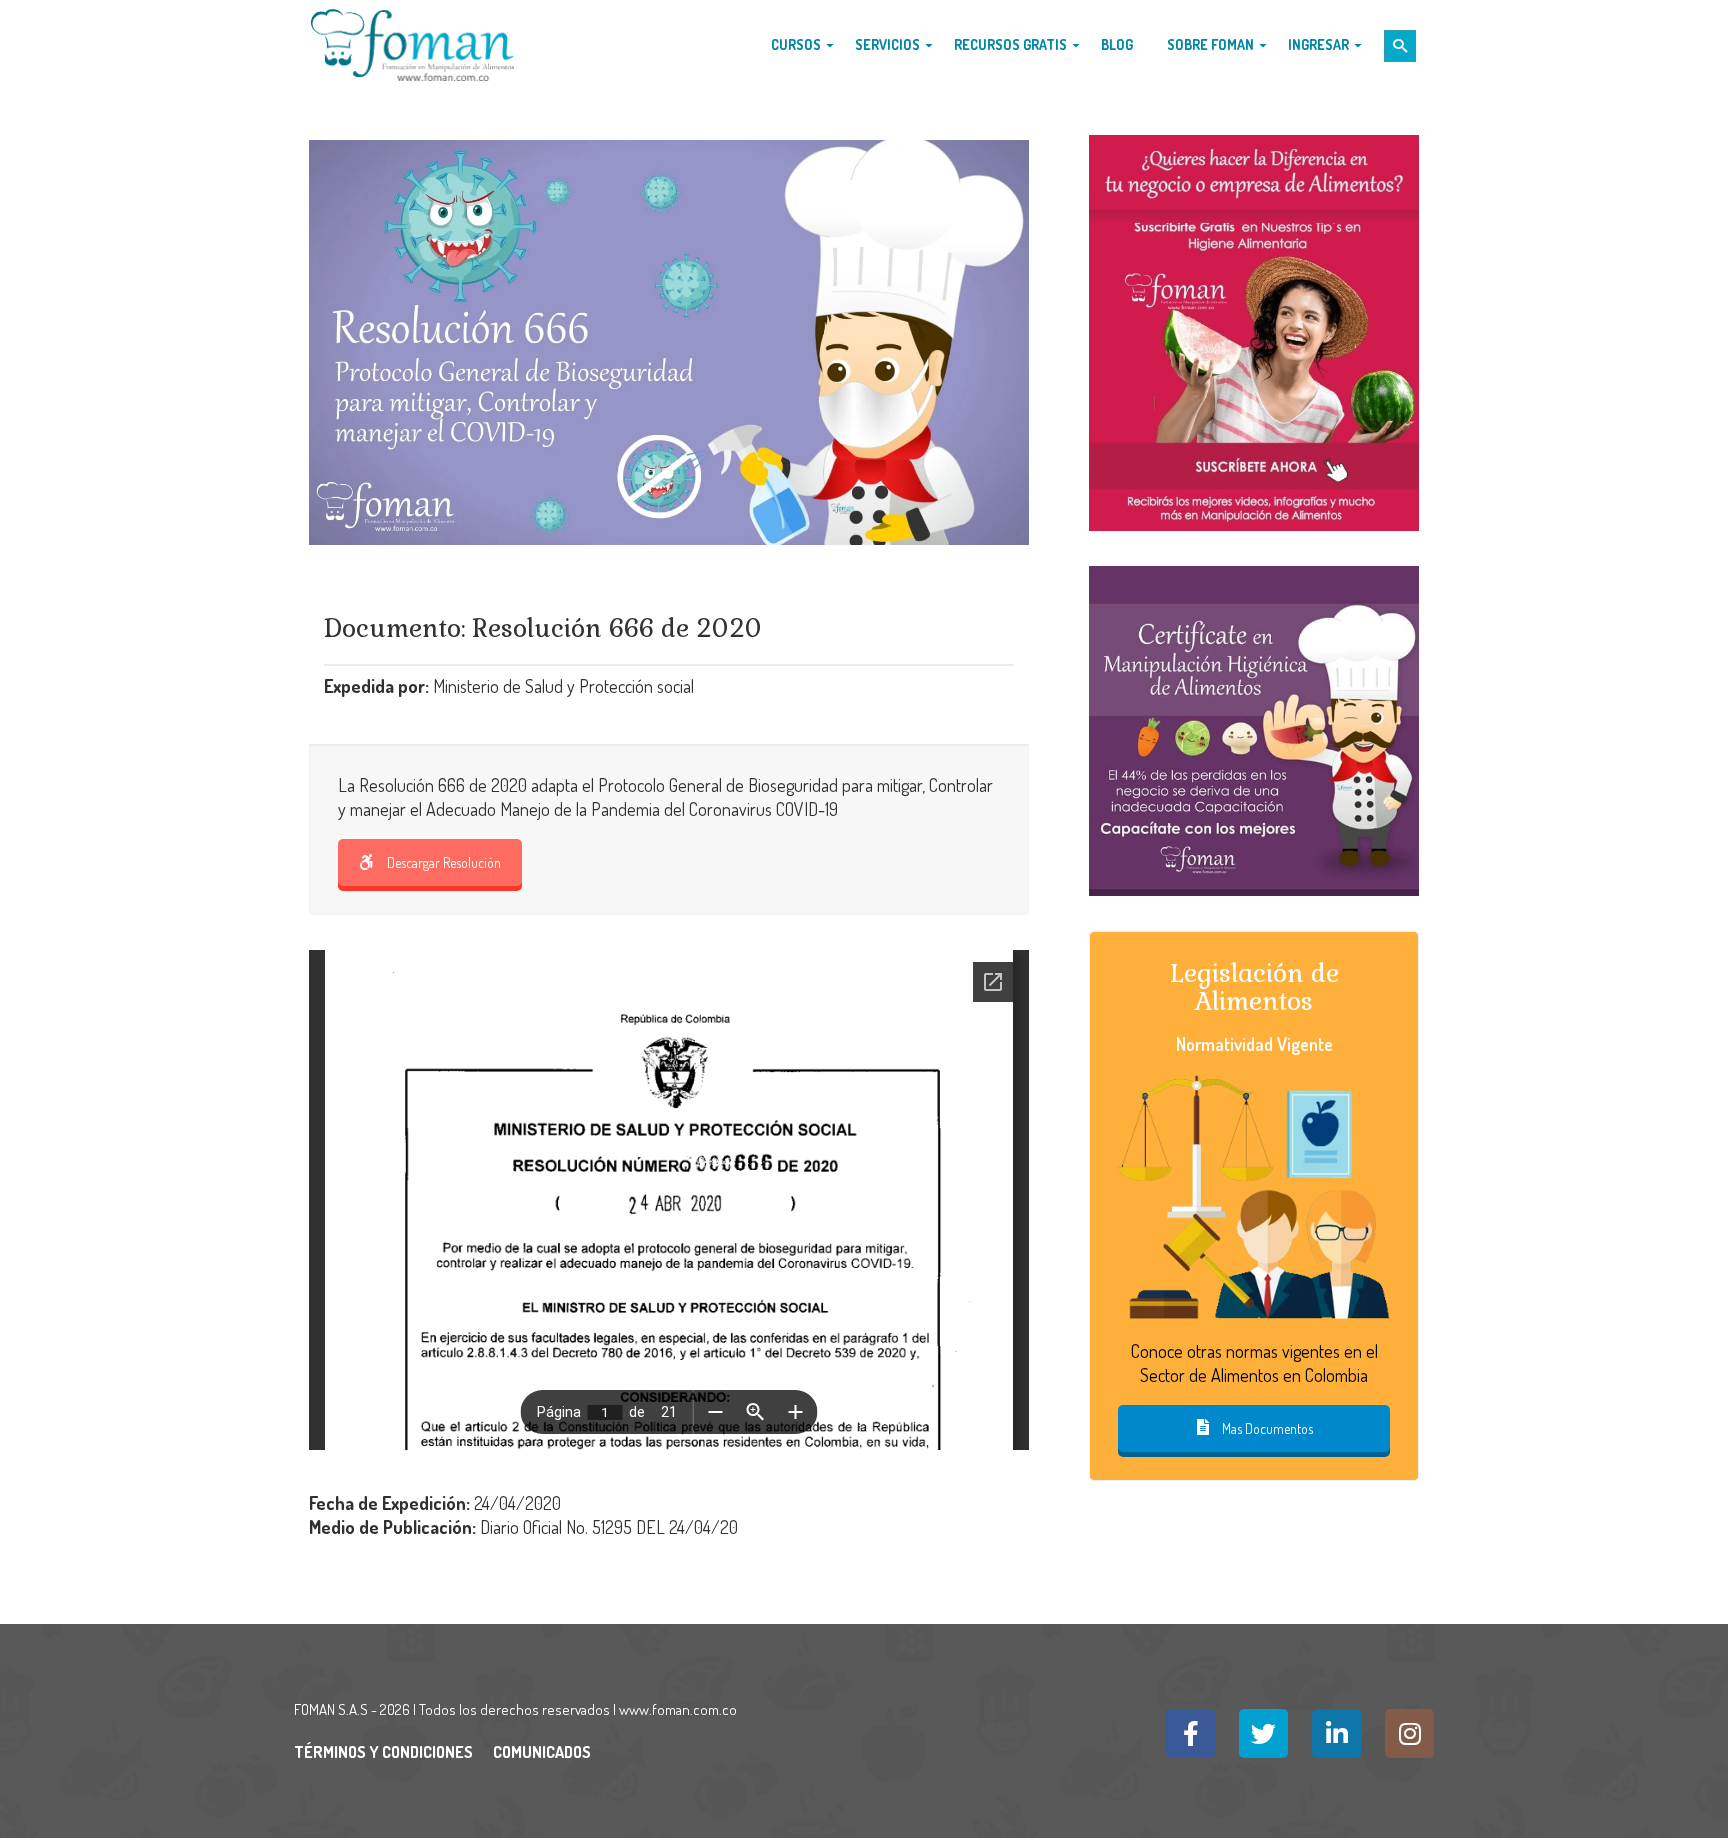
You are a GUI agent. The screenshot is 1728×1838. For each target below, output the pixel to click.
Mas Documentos (1266, 1428)
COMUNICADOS (542, 1752)
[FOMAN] (412, 45)
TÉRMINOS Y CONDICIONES (383, 1752)
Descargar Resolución (444, 862)
